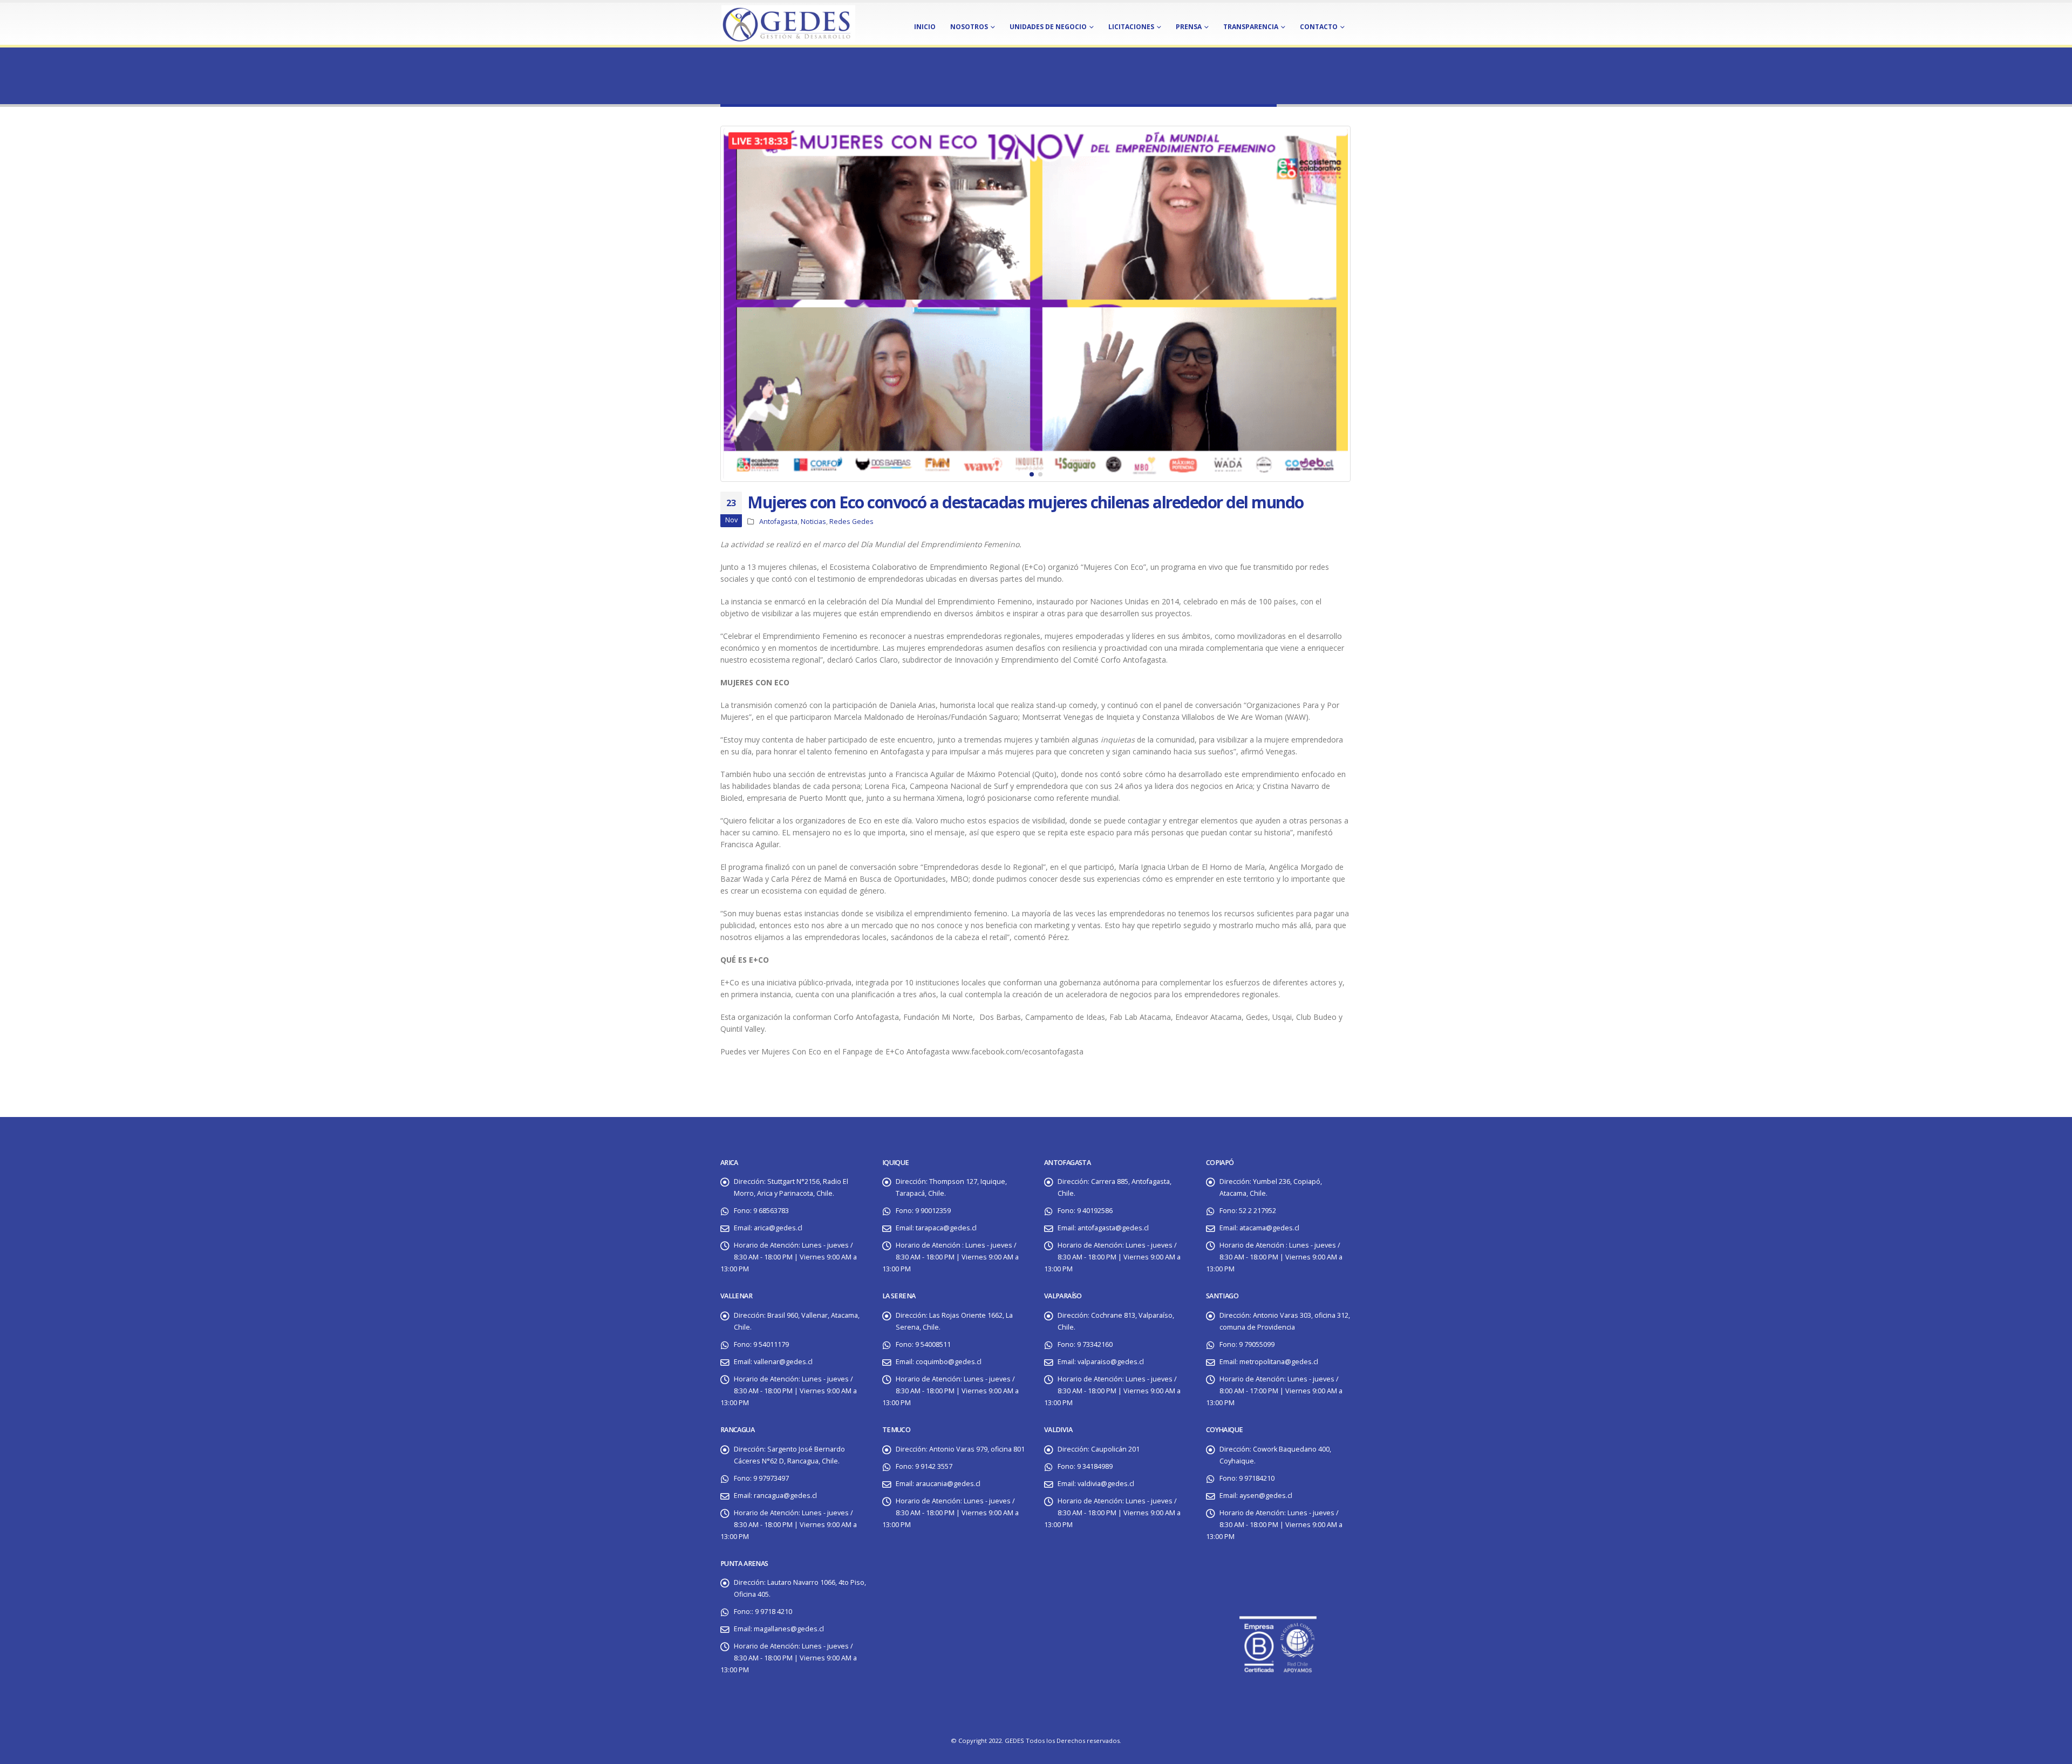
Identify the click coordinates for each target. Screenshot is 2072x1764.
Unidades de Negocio (1048, 27)
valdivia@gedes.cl (1106, 1484)
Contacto (1319, 27)
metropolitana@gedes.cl (1279, 1362)
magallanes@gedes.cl (789, 1629)
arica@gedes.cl (778, 1228)
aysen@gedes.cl (1266, 1496)
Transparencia (1251, 27)
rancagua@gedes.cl (785, 1496)
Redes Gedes (851, 522)
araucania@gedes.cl (948, 1484)
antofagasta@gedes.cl (1113, 1228)
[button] (723, 304)
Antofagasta (778, 522)
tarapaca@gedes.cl (946, 1228)
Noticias (813, 522)
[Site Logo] (788, 23)
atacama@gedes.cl (1269, 1228)
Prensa (1189, 27)
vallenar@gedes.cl (783, 1362)
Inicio (925, 27)
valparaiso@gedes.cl (1111, 1362)
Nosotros (969, 27)
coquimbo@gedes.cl (949, 1362)
